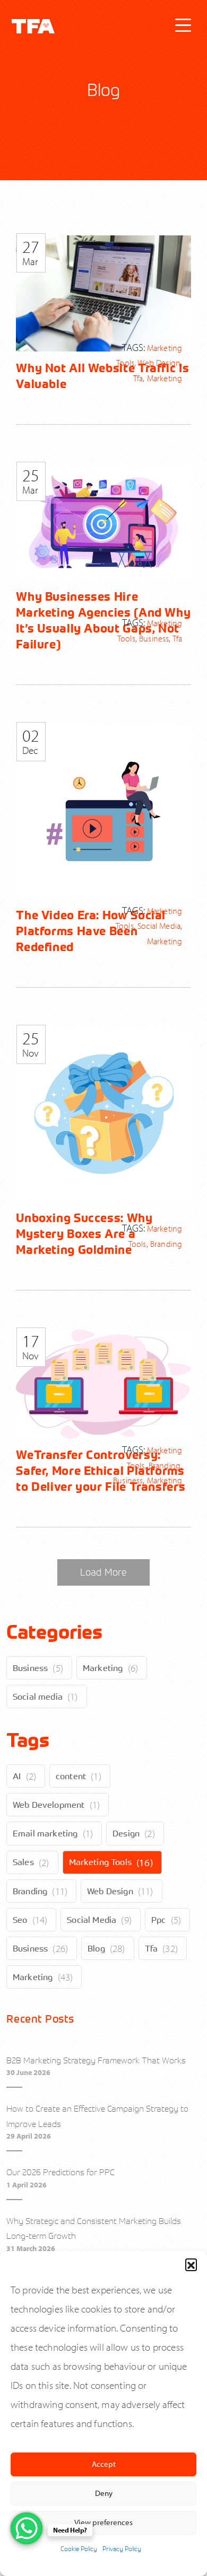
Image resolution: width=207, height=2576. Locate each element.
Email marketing (45, 1833)
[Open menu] (183, 25)
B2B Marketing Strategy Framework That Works (96, 2060)
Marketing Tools (100, 1862)
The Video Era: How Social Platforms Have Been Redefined (91, 931)
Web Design (110, 1891)
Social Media (92, 1920)
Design (126, 1833)
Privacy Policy (122, 2548)
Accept (104, 2464)
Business (30, 1668)
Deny (104, 2493)
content (71, 1776)
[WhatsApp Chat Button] (27, 2528)
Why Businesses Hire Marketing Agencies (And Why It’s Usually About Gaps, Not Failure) (103, 620)
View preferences (103, 2522)
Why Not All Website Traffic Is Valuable (102, 376)
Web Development (49, 1805)
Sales (23, 1862)
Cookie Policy (79, 2548)
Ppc (158, 1920)
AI (17, 1776)
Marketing (103, 1668)
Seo (20, 1920)
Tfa (151, 1948)
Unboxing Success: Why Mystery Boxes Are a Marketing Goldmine (84, 1234)
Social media (38, 1696)
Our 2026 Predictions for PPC (61, 2172)
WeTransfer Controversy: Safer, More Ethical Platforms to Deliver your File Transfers (101, 1471)
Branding (30, 1891)
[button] (191, 2264)
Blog (96, 1948)
